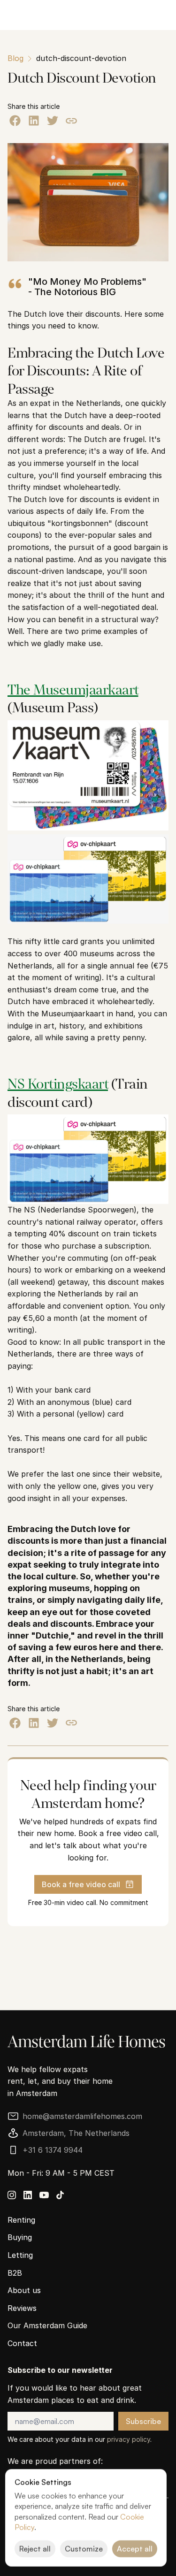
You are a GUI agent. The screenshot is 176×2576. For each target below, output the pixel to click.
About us (24, 2290)
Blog (15, 58)
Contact (22, 2343)
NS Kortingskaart (58, 1083)
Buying (20, 2237)
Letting (20, 2255)
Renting (21, 2220)
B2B (15, 2273)
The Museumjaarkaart (73, 689)
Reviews (22, 2308)
